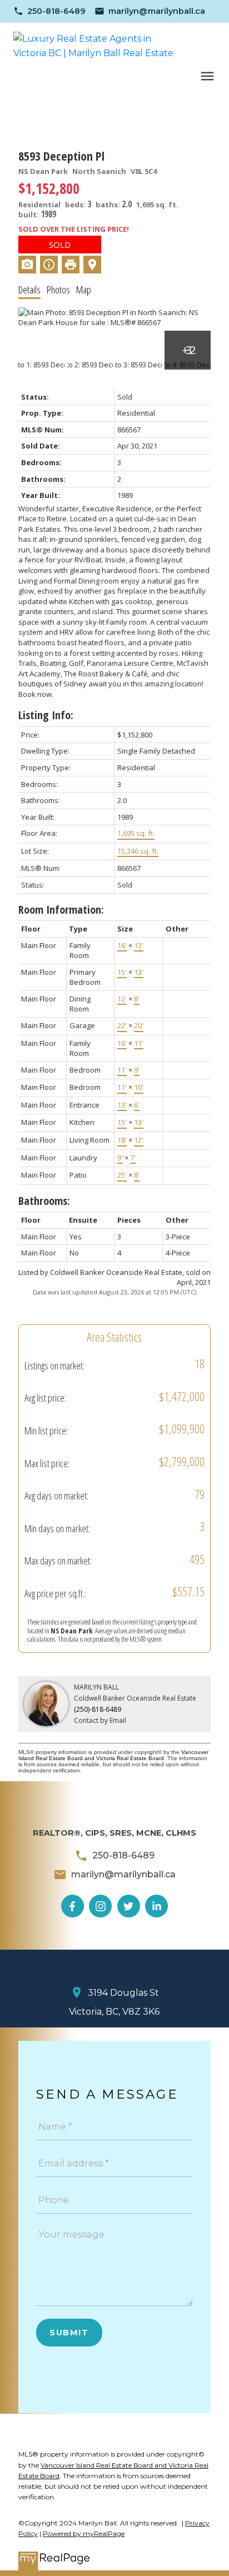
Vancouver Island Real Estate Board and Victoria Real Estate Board (113, 1755)
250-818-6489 (56, 11)
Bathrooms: (44, 1201)
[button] (49, 11)
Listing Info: (46, 715)
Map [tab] (84, 290)
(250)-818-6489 (98, 1709)
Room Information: (61, 910)
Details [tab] (29, 290)
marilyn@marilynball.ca (157, 11)
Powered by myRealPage (84, 2533)
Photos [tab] (58, 290)
